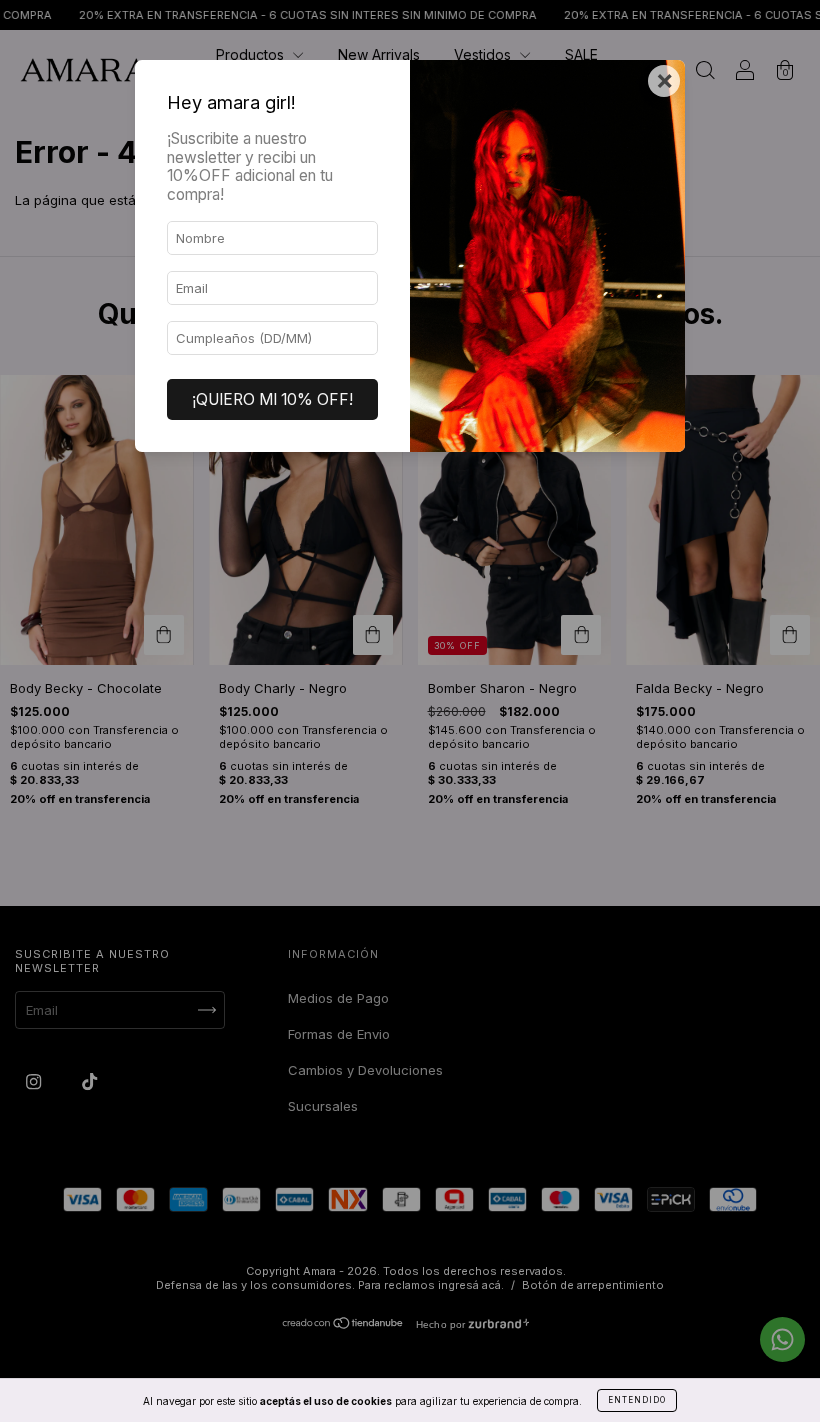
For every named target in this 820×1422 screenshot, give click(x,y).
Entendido (637, 1400)
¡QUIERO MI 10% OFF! (272, 399)
